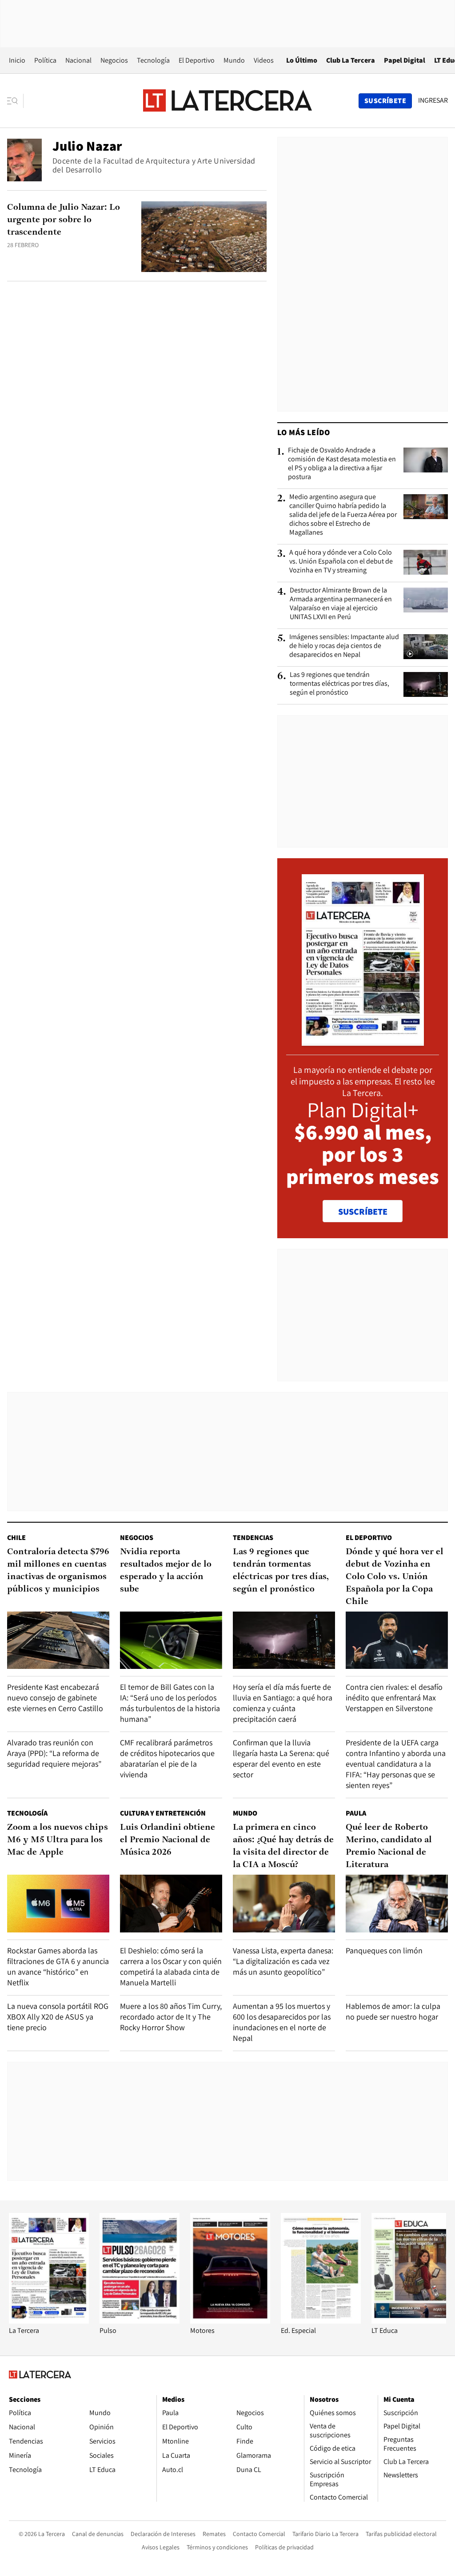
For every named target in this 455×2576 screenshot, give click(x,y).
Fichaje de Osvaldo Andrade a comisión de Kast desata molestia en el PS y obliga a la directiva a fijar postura (342, 464)
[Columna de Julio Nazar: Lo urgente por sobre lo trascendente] (204, 237)
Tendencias (253, 1538)
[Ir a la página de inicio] (227, 100)
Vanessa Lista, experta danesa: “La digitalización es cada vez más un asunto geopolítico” (283, 1961)
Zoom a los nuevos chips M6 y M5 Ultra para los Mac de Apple (58, 1840)
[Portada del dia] (363, 1041)
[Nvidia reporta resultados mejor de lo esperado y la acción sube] (171, 1640)
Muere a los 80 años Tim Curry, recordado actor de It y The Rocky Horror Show (171, 2017)
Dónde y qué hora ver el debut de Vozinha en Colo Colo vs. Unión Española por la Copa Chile (395, 1577)
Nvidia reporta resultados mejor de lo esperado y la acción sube (166, 1571)
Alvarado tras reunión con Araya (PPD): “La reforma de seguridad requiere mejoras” (54, 1753)
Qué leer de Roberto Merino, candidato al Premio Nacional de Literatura (389, 1846)
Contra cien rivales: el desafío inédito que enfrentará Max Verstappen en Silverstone (394, 1698)
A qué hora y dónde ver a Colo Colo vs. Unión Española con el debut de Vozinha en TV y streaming (341, 561)
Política (45, 60)
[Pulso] (140, 2321)
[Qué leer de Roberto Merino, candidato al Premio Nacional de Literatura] (397, 1903)
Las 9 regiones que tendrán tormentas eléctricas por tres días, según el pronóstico (339, 684)
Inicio (17, 60)
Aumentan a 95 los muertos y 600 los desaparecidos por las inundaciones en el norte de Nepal (282, 2022)
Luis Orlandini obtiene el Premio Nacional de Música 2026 (168, 1840)
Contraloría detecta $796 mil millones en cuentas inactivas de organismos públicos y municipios (58, 1571)
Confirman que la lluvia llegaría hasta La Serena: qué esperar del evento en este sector (281, 1758)
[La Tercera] (49, 2321)
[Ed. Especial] (321, 2321)
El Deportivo (197, 60)
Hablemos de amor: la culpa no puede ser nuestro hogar (393, 2011)
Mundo (234, 60)
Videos (264, 60)
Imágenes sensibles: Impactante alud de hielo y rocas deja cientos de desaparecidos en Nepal (344, 646)
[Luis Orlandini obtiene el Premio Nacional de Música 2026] (171, 1903)
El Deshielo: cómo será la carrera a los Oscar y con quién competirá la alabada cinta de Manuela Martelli (171, 1966)
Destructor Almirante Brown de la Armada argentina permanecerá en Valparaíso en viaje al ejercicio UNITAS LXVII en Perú (341, 604)
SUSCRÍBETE (363, 1212)
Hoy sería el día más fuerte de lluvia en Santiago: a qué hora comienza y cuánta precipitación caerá (283, 1703)
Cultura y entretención (163, 1813)
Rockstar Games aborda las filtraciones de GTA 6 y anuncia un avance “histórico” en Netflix (58, 1966)
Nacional (78, 60)
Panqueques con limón (384, 1950)
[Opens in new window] (230, 2321)
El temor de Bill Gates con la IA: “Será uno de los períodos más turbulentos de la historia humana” (170, 1703)
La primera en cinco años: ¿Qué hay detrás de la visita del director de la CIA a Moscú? (283, 1846)
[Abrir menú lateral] (15, 101)
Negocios (114, 60)
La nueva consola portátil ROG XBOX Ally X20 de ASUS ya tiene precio (58, 2017)
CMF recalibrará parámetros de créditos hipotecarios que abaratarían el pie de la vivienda (167, 1758)
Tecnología (153, 60)
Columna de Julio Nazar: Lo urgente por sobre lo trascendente (64, 220)
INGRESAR (433, 100)
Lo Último (302, 60)
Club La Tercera (351, 60)
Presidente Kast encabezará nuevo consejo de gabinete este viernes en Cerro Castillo (55, 1698)
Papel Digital (405, 60)
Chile (16, 1538)
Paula (356, 1813)
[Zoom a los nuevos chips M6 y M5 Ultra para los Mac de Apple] (58, 1903)
